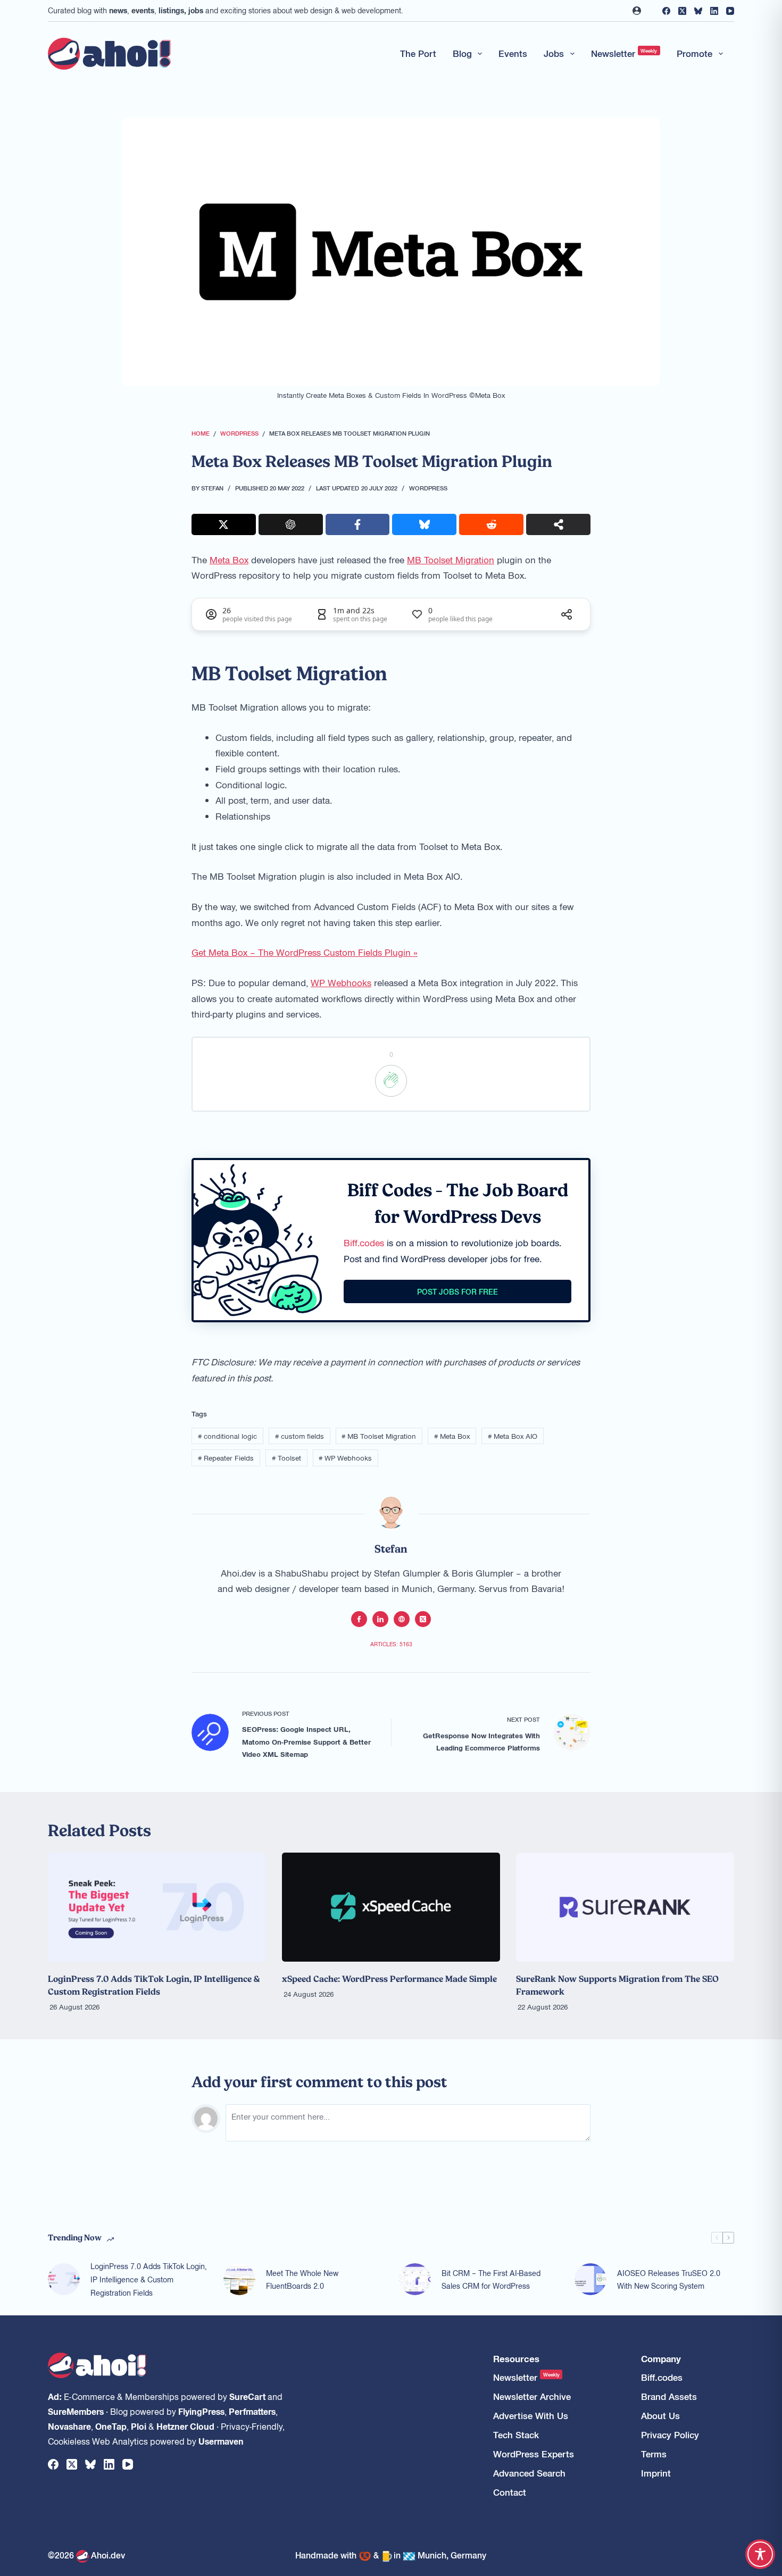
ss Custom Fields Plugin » (365, 952)
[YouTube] (730, 11)
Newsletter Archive (532, 2396)
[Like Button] (391, 1081)
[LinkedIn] (714, 11)
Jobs (554, 53)
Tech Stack (516, 2435)
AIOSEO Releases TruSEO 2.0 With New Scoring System (669, 2279)
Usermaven (221, 2441)
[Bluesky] (698, 11)
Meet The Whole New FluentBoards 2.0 (302, 2279)
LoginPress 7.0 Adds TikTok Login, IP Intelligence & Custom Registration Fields (149, 2279)
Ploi (139, 2426)
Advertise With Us (531, 2416)
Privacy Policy (670, 2435)
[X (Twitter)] (682, 11)
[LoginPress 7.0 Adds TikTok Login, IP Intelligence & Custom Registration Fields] (157, 1907)
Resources (516, 2359)
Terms (654, 2454)
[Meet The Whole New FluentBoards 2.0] (239, 2279)
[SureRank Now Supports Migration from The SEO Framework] (625, 1907)
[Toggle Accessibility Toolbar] (760, 2554)
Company (661, 2359)
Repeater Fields (226, 1458)
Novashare (69, 2426)
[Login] (637, 11)
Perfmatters (252, 2411)
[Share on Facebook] (358, 524)
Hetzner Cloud (185, 2426)
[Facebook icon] (359, 1619)
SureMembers (76, 2411)
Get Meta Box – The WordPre (252, 952)
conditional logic (227, 1436)
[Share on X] (224, 524)
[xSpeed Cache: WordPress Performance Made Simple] (391, 1907)
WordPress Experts (534, 2454)
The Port (418, 53)
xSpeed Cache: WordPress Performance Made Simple (389, 1979)
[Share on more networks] (558, 524)
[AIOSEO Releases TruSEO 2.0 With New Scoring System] (590, 2279)
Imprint (656, 2473)
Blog (462, 53)
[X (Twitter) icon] (423, 1619)
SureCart (247, 2396)
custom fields (300, 1436)
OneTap (111, 2426)
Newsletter (624, 53)
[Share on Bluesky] (424, 524)
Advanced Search (529, 2473)
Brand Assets (669, 2396)
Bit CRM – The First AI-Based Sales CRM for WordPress (491, 2279)
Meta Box (229, 560)
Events (513, 53)
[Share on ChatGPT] (291, 524)
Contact (510, 2492)
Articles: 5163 (391, 1644)
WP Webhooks (341, 982)
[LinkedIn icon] (380, 1619)
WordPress (428, 488)
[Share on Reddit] (491, 524)
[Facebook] (666, 11)
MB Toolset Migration (451, 560)
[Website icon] (402, 1619)
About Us (660, 2416)
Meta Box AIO (513, 1436)
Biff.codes (364, 1243)
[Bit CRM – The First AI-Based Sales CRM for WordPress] (415, 2279)
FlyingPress (201, 2411)
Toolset (286, 1458)
